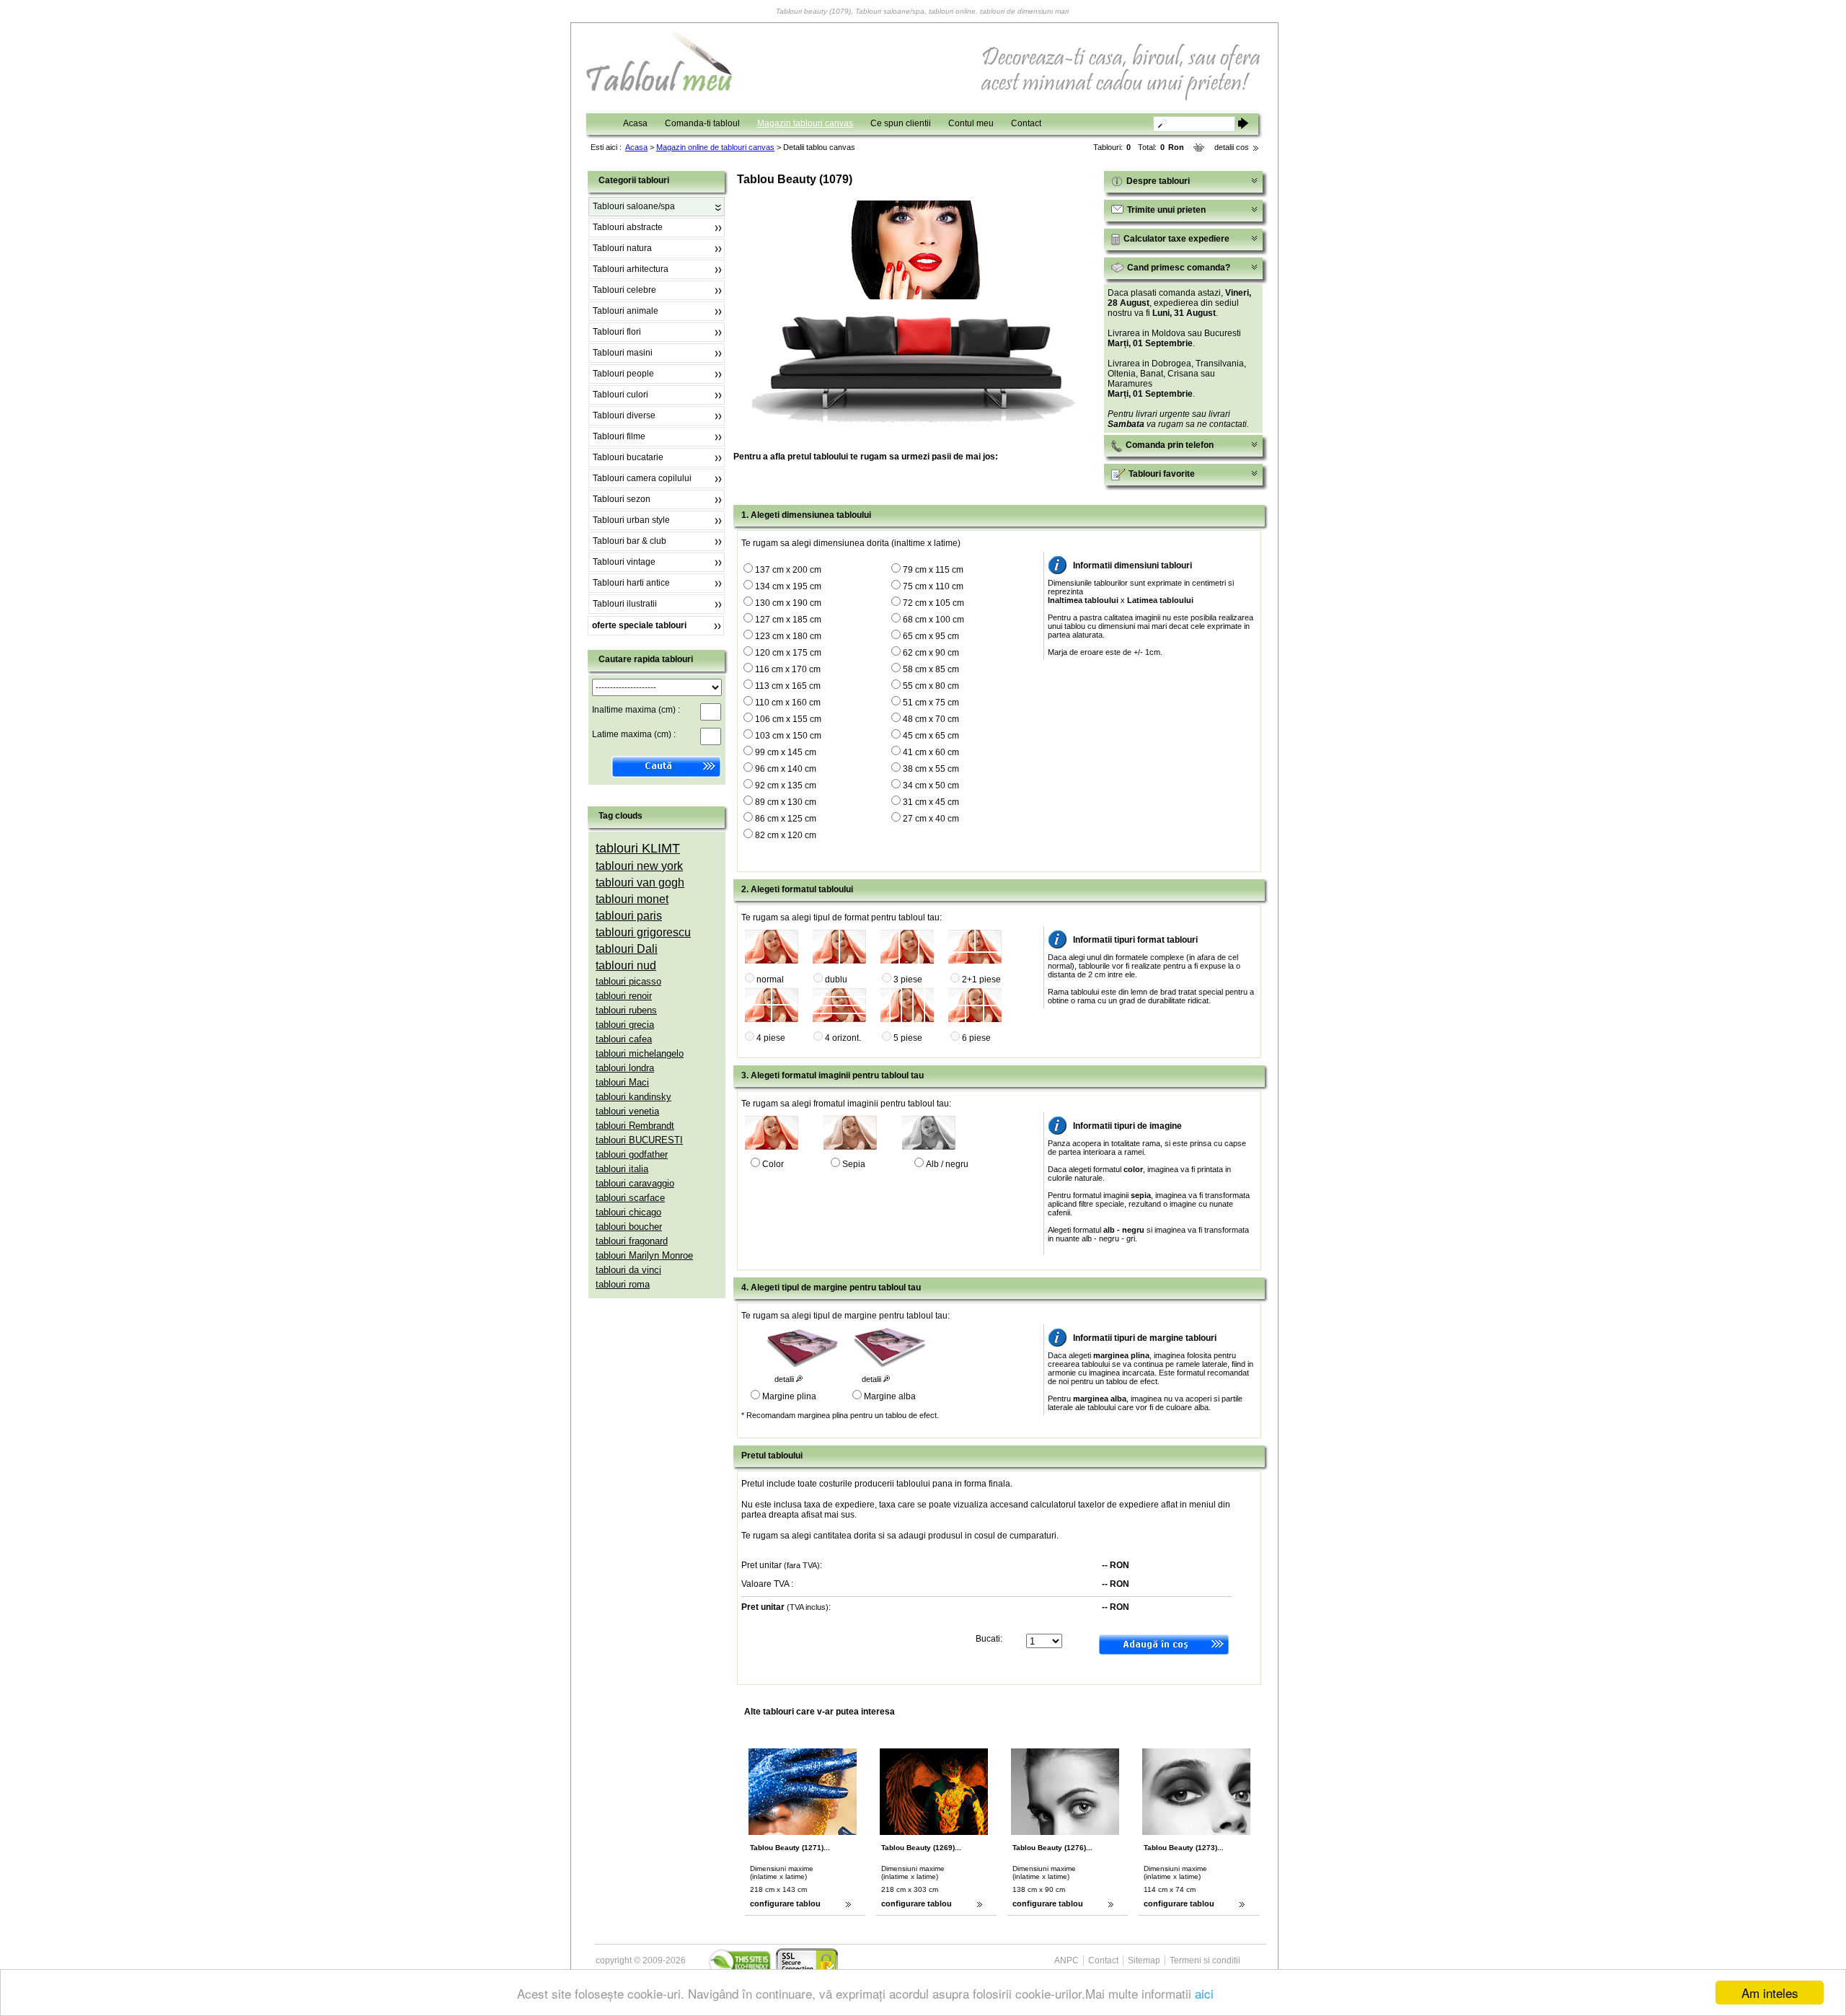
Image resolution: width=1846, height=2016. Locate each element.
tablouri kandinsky (633, 1097)
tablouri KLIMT (638, 848)
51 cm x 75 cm (931, 703)
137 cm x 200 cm (788, 570)
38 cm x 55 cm (931, 769)
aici (1204, 1993)
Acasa (635, 123)
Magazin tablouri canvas (805, 123)
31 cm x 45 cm (931, 802)
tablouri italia (622, 1169)
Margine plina (789, 1396)
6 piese (976, 1038)
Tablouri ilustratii (625, 604)
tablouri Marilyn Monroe (644, 1255)
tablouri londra (625, 1068)
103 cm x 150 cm (788, 736)
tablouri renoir (624, 996)
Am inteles (1770, 1993)
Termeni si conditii (1205, 1960)
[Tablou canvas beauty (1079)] (917, 296)
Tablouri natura (622, 248)
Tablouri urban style (631, 520)
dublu (836, 980)
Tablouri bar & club (630, 541)
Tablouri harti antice (631, 583)
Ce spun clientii (901, 123)
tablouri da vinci (628, 1270)
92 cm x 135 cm (786, 785)
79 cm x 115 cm (933, 570)
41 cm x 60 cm (931, 752)
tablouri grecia (625, 1025)
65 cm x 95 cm (931, 636)
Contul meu (971, 123)
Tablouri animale (626, 311)
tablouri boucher (629, 1227)
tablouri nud (626, 965)
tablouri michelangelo (640, 1053)
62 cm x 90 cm (931, 653)
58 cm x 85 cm (931, 669)
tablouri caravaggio (635, 1183)
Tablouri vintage (624, 562)
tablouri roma (623, 1284)
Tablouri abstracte (628, 227)
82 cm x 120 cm (786, 835)
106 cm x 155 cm (788, 719)
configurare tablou (785, 1903)
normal (770, 980)
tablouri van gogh (640, 882)
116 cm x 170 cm (788, 669)
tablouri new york (639, 866)
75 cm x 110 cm (933, 586)
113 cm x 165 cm (788, 686)
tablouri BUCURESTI (639, 1140)
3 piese (908, 980)
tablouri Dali (627, 949)
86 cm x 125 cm (786, 819)
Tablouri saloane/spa (634, 206)
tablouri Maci (622, 1082)
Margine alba (890, 1396)
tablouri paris (629, 916)
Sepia (854, 1164)
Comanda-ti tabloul (702, 123)
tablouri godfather (632, 1154)
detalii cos (1232, 147)
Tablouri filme (619, 436)
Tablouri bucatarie (628, 457)
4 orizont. (843, 1038)
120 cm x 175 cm (788, 653)
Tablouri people (623, 374)
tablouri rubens (626, 1010)
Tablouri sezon (622, 499)
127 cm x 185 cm (788, 620)
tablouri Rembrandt (635, 1126)
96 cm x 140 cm (786, 769)
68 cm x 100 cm (933, 620)
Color (773, 1164)
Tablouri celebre (624, 290)
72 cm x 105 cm (933, 603)
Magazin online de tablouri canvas (715, 147)
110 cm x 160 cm (788, 703)
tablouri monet (632, 899)
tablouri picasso (628, 981)
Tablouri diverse (624, 415)
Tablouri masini (623, 353)
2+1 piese (981, 980)
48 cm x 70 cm (931, 719)
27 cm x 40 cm (931, 819)
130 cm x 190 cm (788, 603)
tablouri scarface (630, 1198)
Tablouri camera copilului (642, 478)
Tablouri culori (621, 395)
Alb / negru (947, 1164)
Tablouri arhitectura (631, 269)
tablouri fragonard (632, 1241)
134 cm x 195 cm (788, 586)
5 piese (908, 1038)
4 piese (771, 1038)
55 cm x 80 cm (931, 686)
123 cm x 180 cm (788, 636)
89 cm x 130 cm (786, 802)
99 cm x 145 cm (786, 752)
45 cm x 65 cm (931, 736)
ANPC (1066, 1960)
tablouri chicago (628, 1212)
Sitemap (1144, 1960)
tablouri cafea (624, 1039)
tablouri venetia (627, 1111)
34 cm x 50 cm (931, 785)
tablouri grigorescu (643, 932)
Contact (1026, 123)
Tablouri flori (617, 332)
